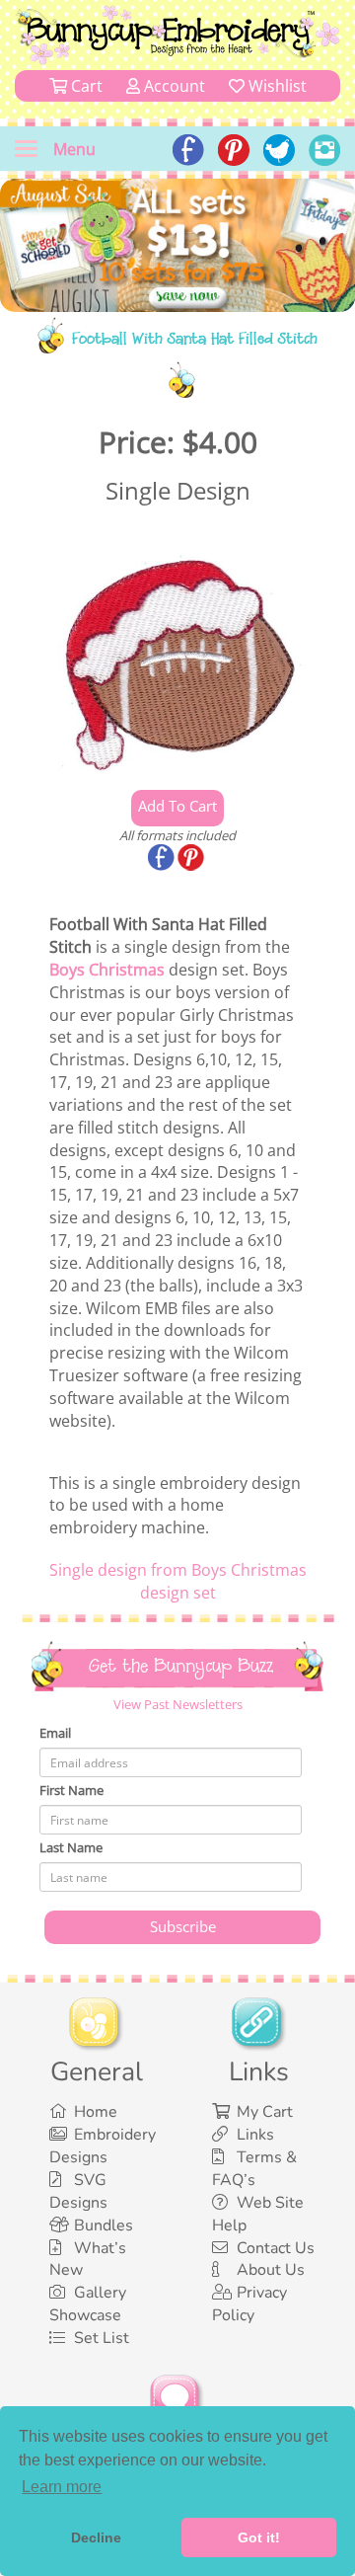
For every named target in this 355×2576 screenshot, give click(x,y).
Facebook (163, 859)
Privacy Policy (249, 2304)
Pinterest (192, 859)
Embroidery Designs (103, 2146)
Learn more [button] (62, 2487)
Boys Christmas (107, 970)
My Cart (265, 2112)
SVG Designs (78, 2191)
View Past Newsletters (178, 1704)
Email (55, 1733)
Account (173, 86)
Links (255, 2135)
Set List (102, 2338)
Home (96, 2112)
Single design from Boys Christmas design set (178, 1581)
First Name (71, 1790)
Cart (85, 86)
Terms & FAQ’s (254, 2169)
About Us (271, 2270)
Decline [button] (96, 2537)
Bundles (104, 2225)
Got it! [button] (259, 2537)
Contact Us (276, 2248)
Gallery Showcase (88, 2304)
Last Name (71, 1847)
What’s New (88, 2260)
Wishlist (276, 86)
